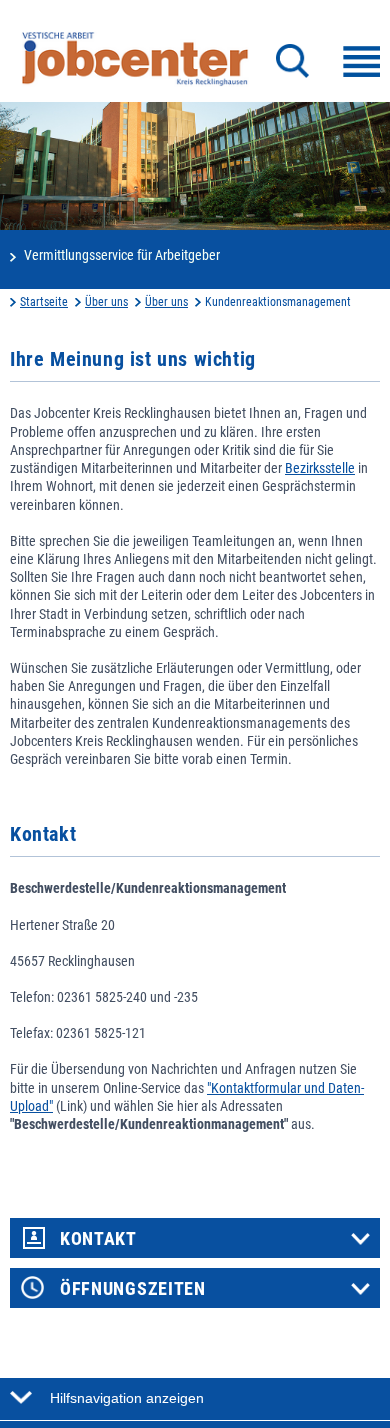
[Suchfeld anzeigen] (292, 61)
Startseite (44, 302)
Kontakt (98, 1239)
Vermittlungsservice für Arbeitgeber (122, 255)
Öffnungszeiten (133, 1289)
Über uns (106, 302)
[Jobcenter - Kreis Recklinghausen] (135, 59)
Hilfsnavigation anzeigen (127, 1398)
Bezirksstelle (320, 468)
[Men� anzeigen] (361, 61)
